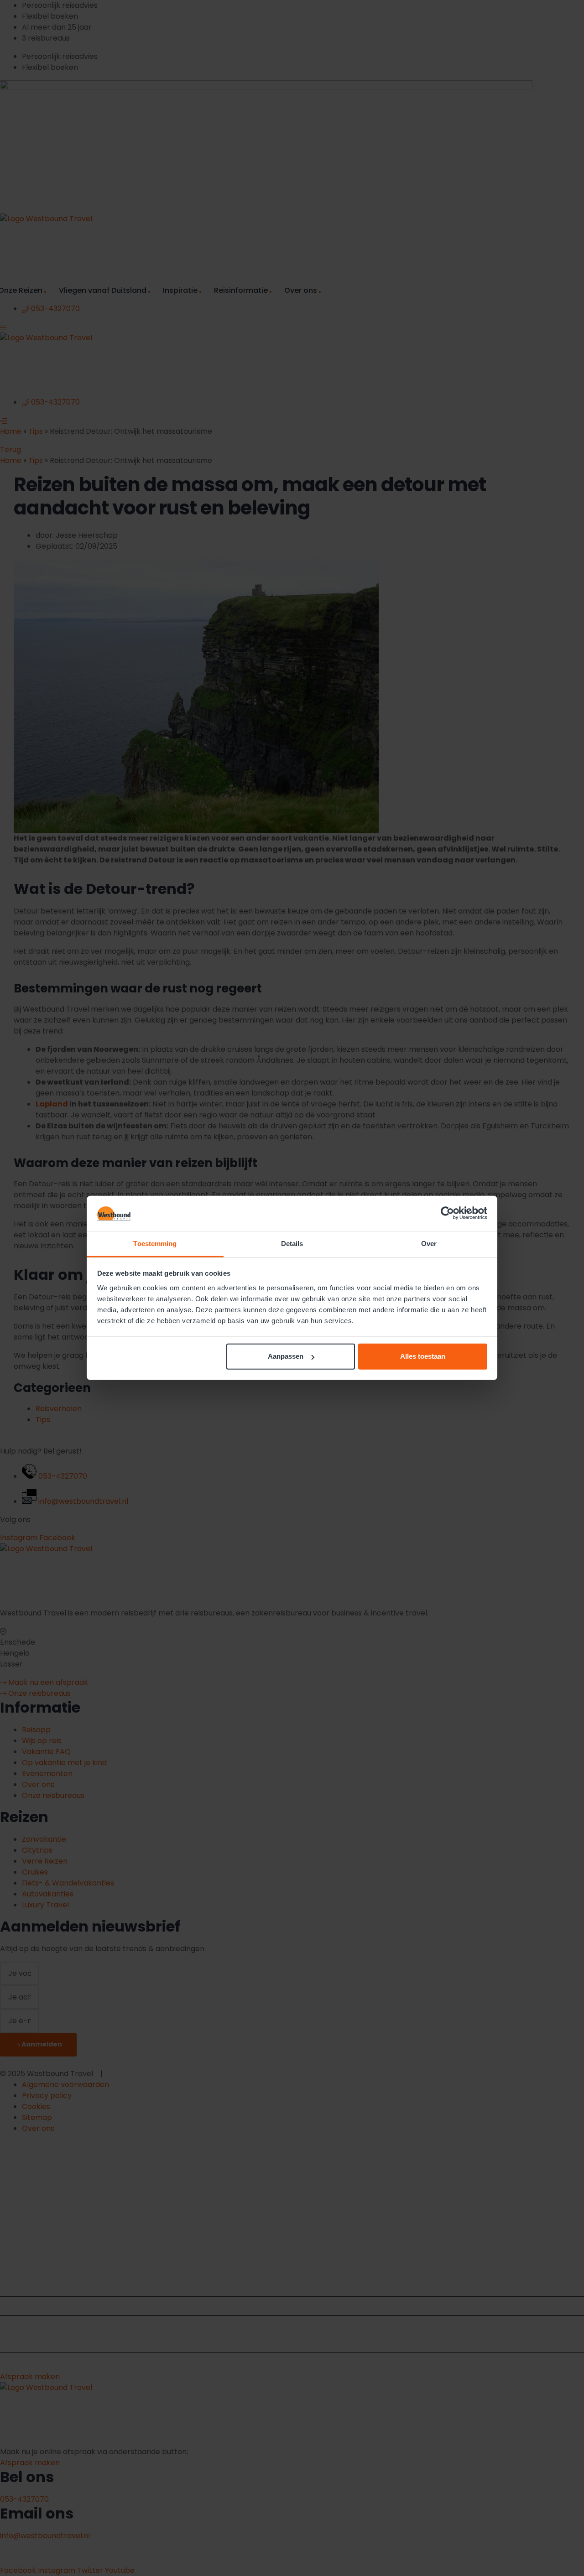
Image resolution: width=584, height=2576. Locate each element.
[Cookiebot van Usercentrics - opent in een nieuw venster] (447, 1213)
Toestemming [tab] (155, 1244)
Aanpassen (286, 1356)
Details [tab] (292, 1244)
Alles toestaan (423, 1356)
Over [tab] (429, 1244)
